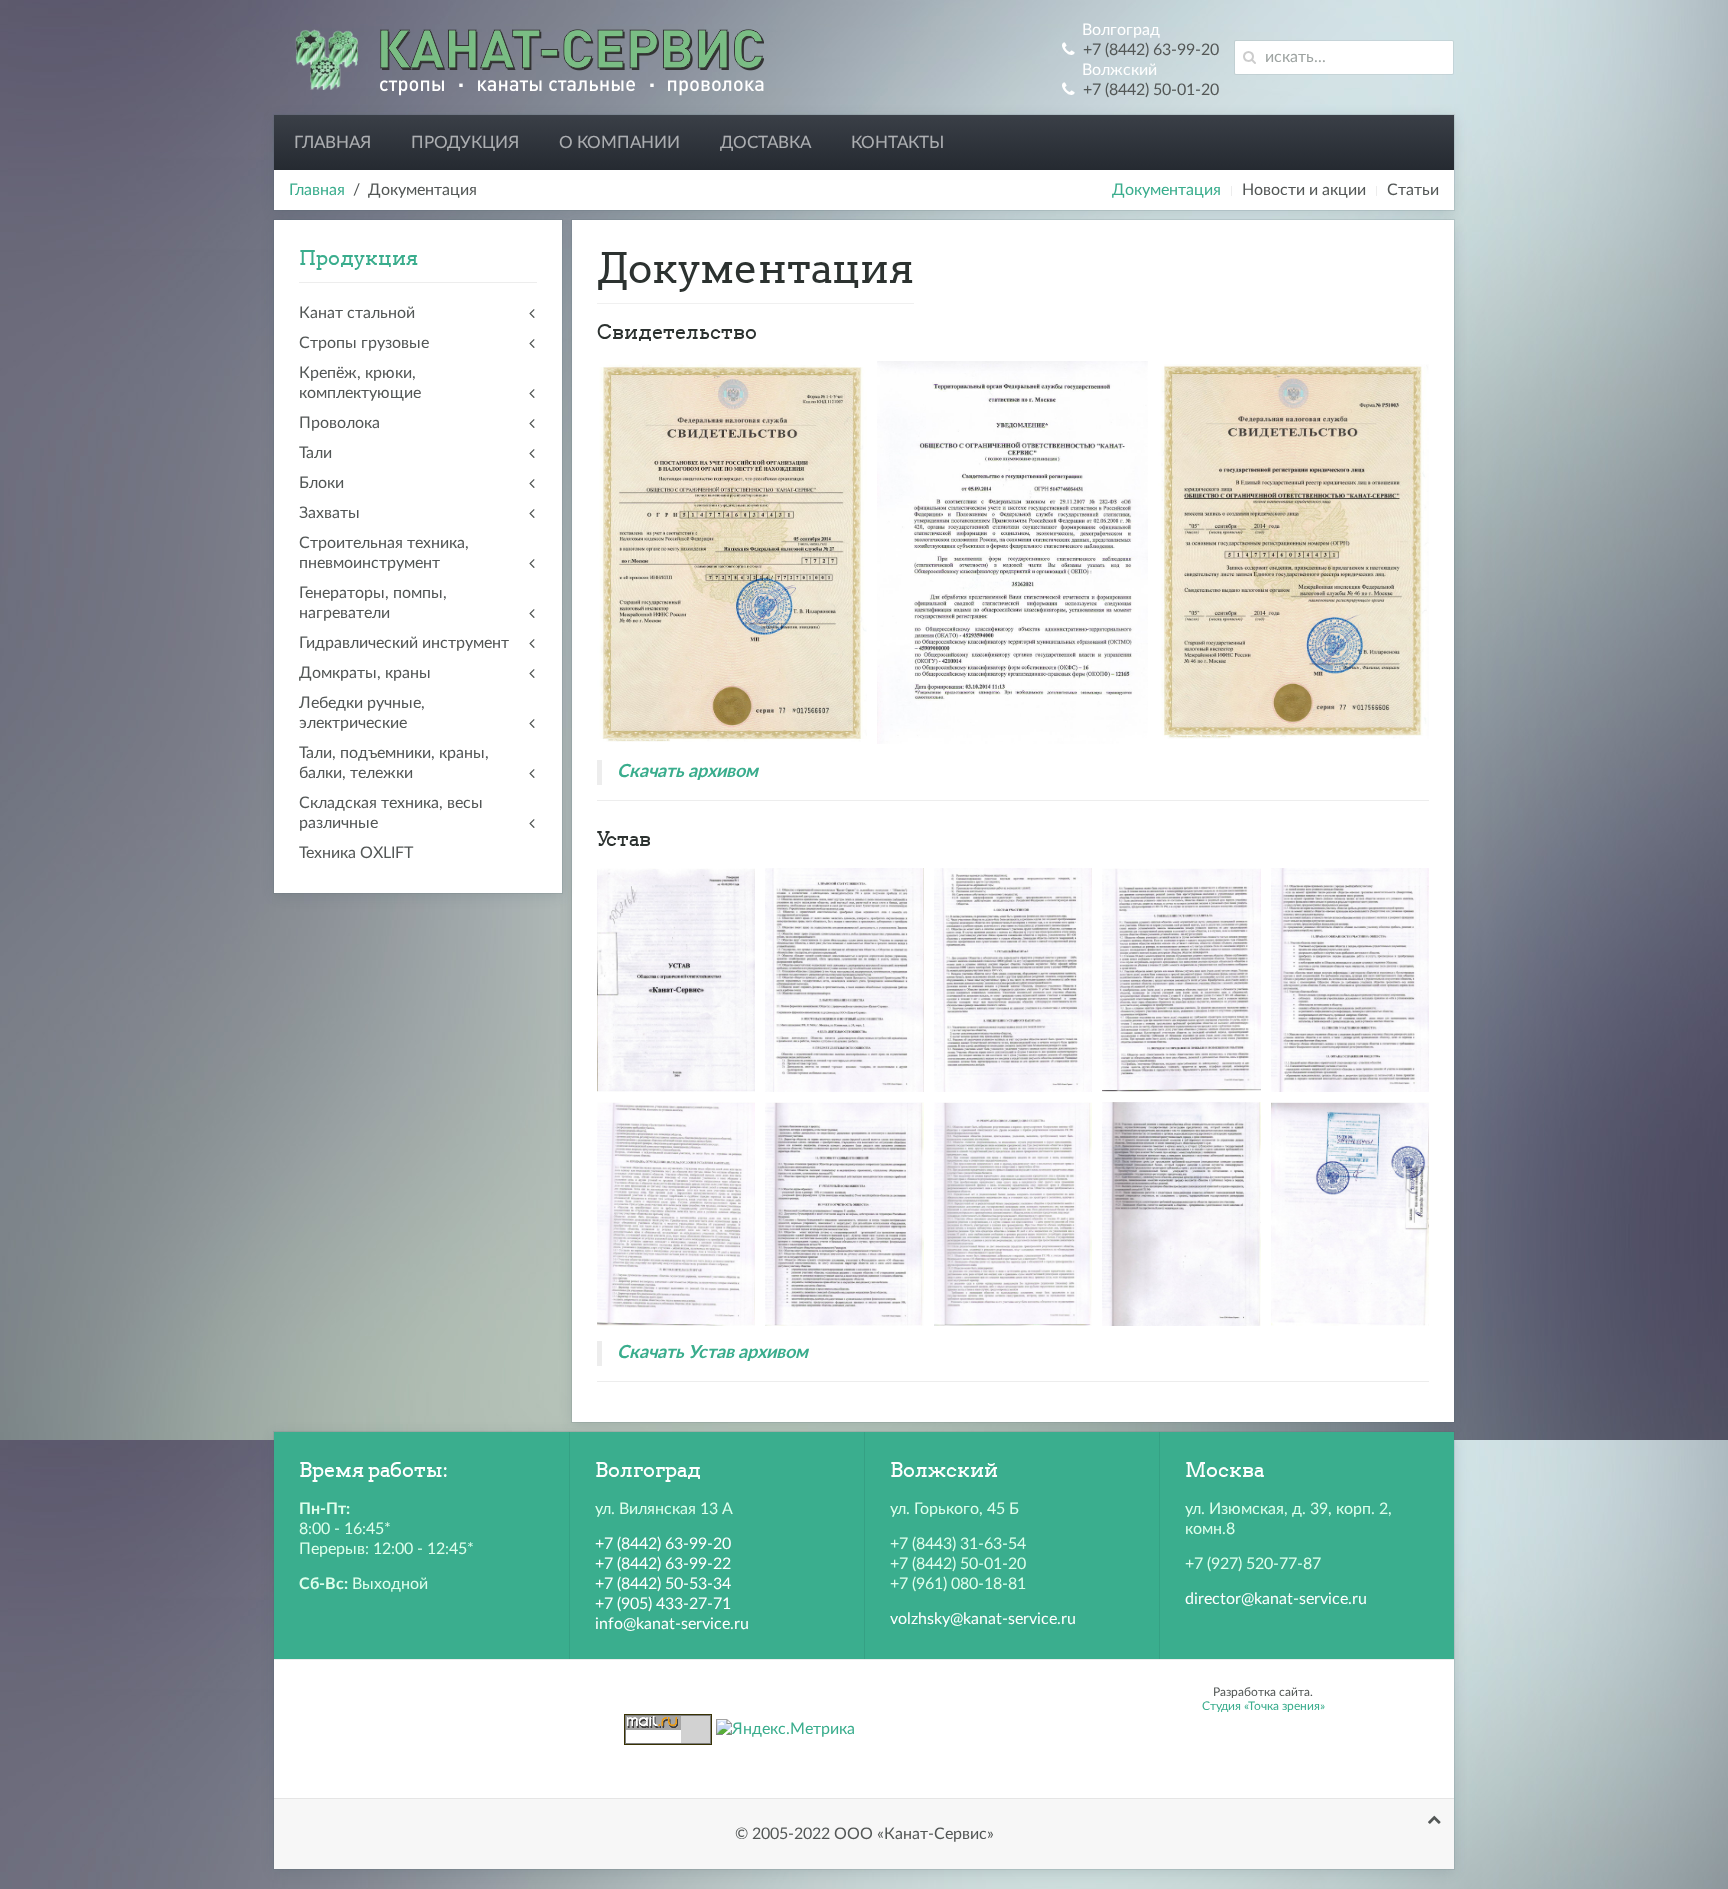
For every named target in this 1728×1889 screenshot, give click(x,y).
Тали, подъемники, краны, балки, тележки (394, 763)
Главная (332, 142)
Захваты (329, 513)
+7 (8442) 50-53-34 (663, 1584)
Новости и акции (1304, 190)
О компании (619, 142)
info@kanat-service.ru (672, 1624)
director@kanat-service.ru (1276, 1599)
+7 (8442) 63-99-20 (663, 1544)
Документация (1166, 190)
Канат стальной (357, 313)
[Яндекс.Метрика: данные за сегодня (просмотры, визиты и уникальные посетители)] (785, 1729)
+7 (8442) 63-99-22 (663, 1564)
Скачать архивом (687, 772)
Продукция (465, 142)
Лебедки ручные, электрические (362, 713)
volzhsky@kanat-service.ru (983, 1619)
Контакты (897, 142)
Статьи (1413, 190)
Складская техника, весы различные (391, 813)
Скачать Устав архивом (712, 1353)
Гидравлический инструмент (404, 643)
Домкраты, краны (365, 673)
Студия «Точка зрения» (1263, 1706)
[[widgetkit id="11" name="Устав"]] (676, 980)
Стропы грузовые (364, 343)
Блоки (321, 483)
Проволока (339, 423)
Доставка (765, 142)
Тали (315, 453)
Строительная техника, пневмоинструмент (384, 553)
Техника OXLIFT (356, 853)
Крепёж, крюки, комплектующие (360, 383)
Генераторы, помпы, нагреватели (373, 603)
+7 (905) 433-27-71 (663, 1604)
